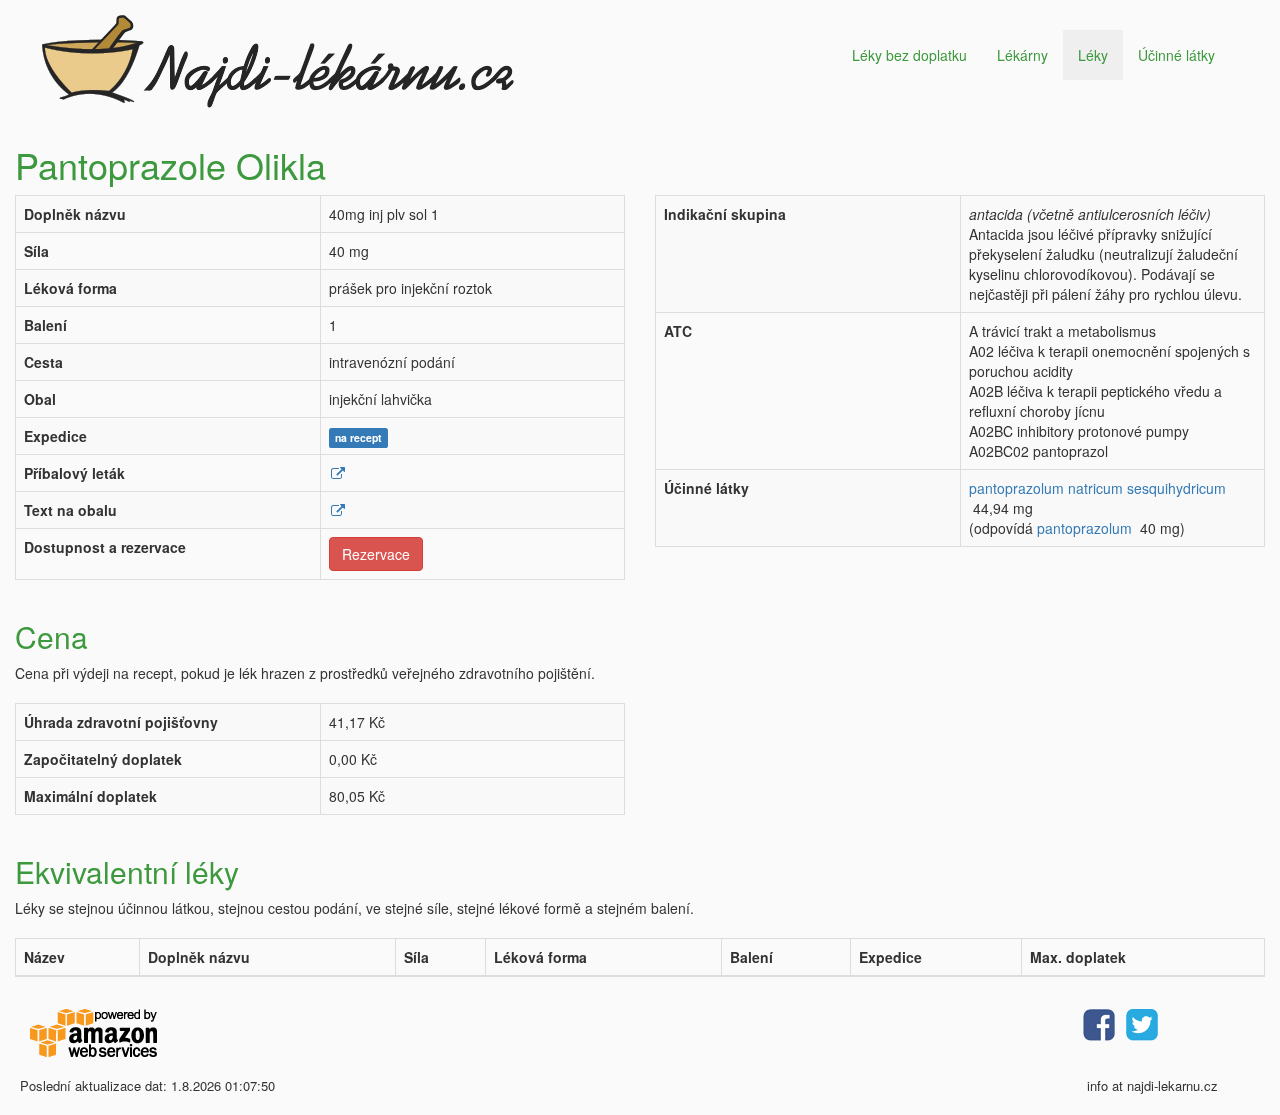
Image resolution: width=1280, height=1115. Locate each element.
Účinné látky (1176, 55)
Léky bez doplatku (909, 55)
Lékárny (1022, 55)
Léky (1093, 55)
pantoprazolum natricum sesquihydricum (1097, 488)
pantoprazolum (1084, 528)
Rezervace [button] (376, 554)
